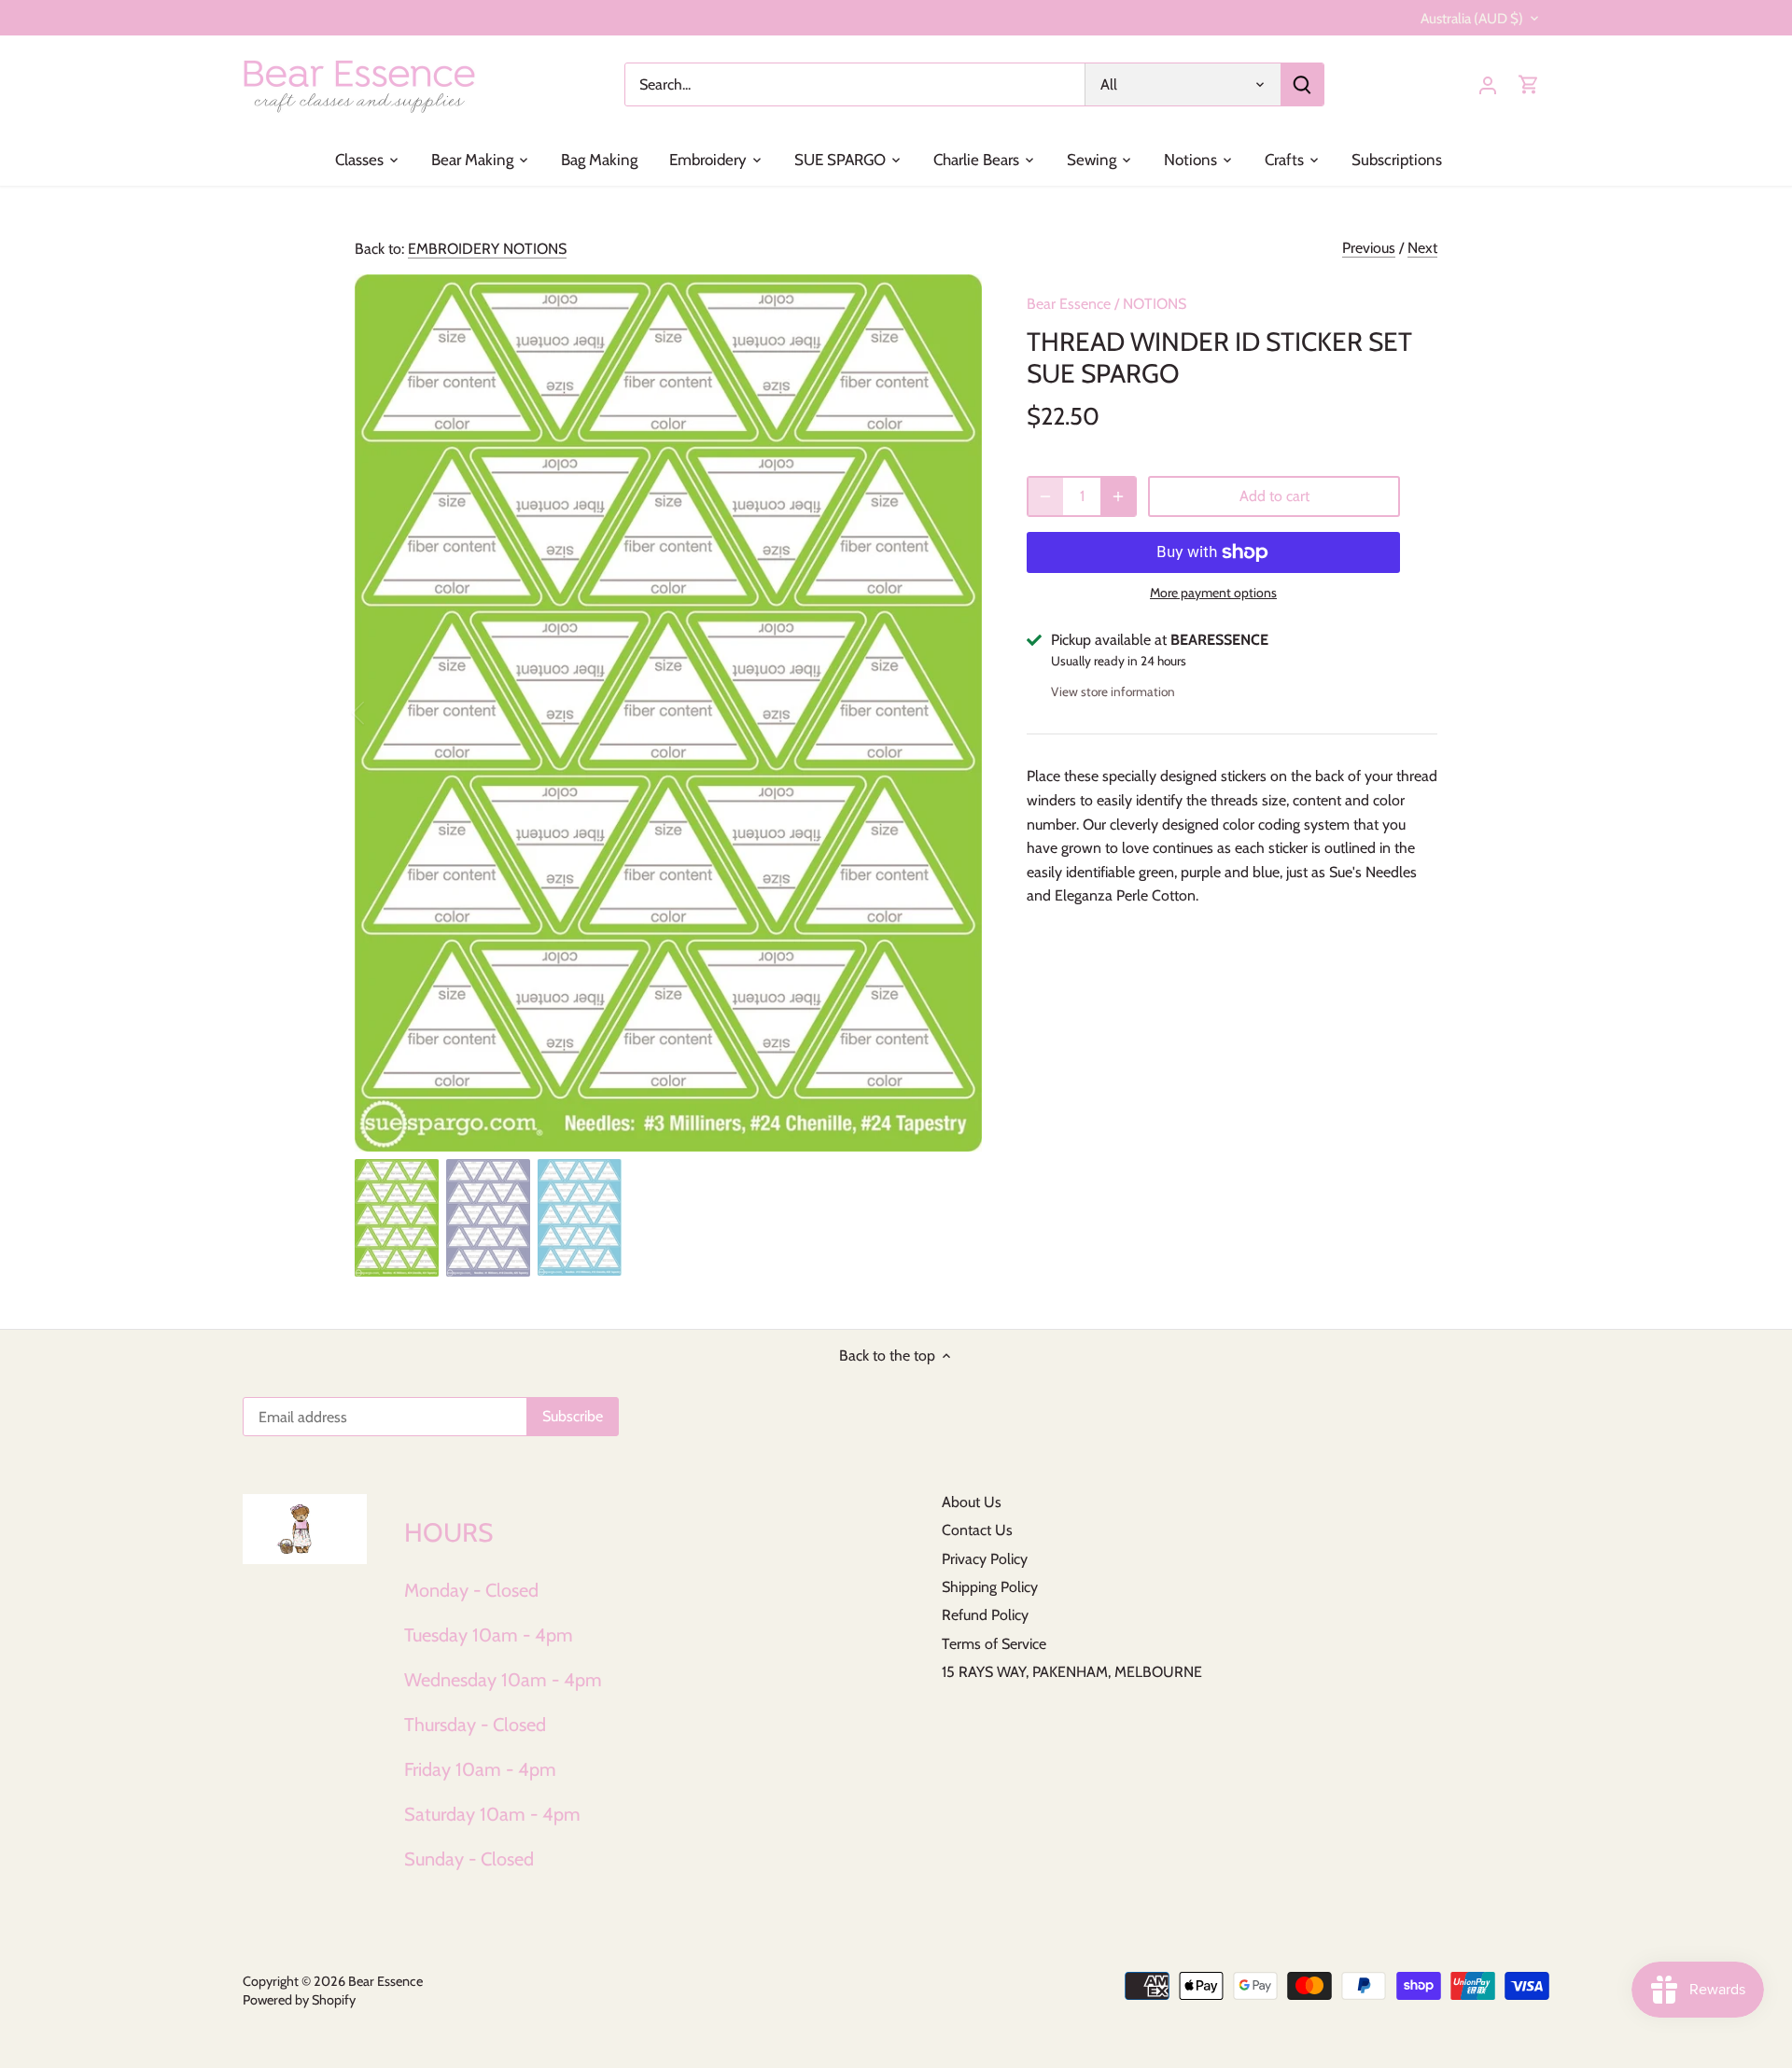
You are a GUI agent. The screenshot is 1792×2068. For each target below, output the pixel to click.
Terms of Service (994, 1644)
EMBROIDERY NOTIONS (487, 249)
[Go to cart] (1529, 84)
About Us (972, 1502)
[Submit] (1302, 84)
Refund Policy (985, 1615)
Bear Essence (1069, 304)
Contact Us (977, 1530)
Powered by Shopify (299, 2000)
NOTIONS (1155, 304)
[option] (668, 713)
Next (1422, 248)
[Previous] (383, 713)
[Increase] (1118, 496)
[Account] (1488, 84)
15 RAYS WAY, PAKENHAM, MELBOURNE (1072, 1672)
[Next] (954, 713)
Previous (1369, 248)
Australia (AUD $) (1472, 19)
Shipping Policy (990, 1587)
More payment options (1213, 593)
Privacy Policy (985, 1559)
